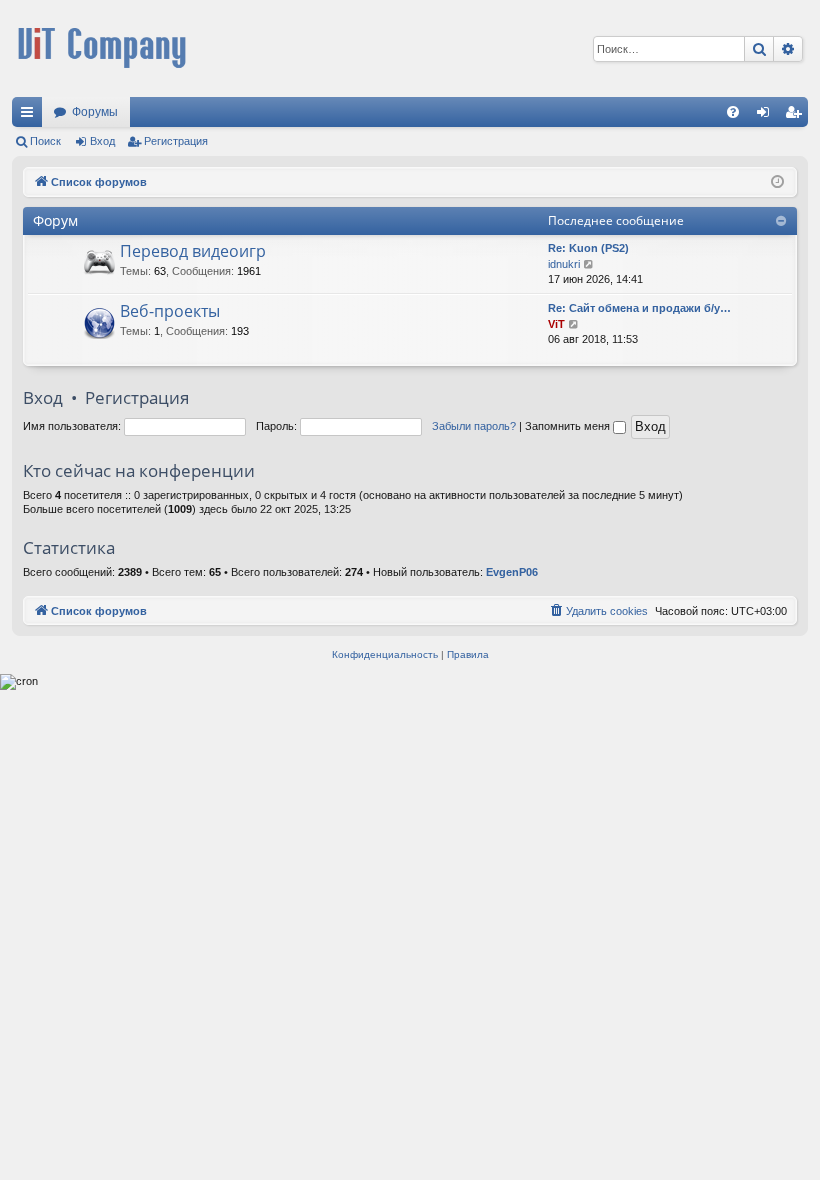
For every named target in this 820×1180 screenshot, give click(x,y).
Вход (102, 141)
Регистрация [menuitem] (797, 116)
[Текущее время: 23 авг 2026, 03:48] (777, 182)
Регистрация (176, 141)
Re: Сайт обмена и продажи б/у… (639, 308)
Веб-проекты (170, 311)
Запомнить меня (569, 426)
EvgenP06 (512, 572)
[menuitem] (733, 112)
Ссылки (31, 116)
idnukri (564, 264)
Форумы (95, 112)
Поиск (45, 141)
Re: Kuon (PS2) (588, 248)
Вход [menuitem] (767, 116)
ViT (556, 324)
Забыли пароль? (474, 426)
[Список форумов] (102, 48)
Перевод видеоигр (193, 251)
